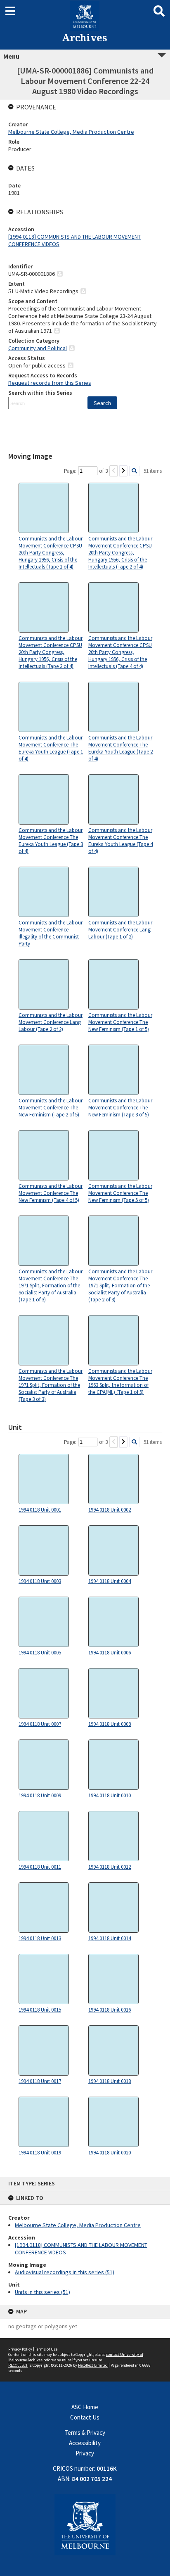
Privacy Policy (20, 2349)
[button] (102, 403)
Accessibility (85, 2443)
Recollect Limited (93, 2365)
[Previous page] (113, 471)
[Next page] (123, 471)
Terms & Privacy (85, 2433)
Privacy (85, 2453)
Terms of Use (46, 2349)
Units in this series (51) (42, 2292)
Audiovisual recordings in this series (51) (65, 2272)
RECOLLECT (18, 2365)
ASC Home (85, 2407)
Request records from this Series (50, 383)
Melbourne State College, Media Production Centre (78, 2225)
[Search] (134, 471)
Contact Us (85, 2417)
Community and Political (38, 348)
